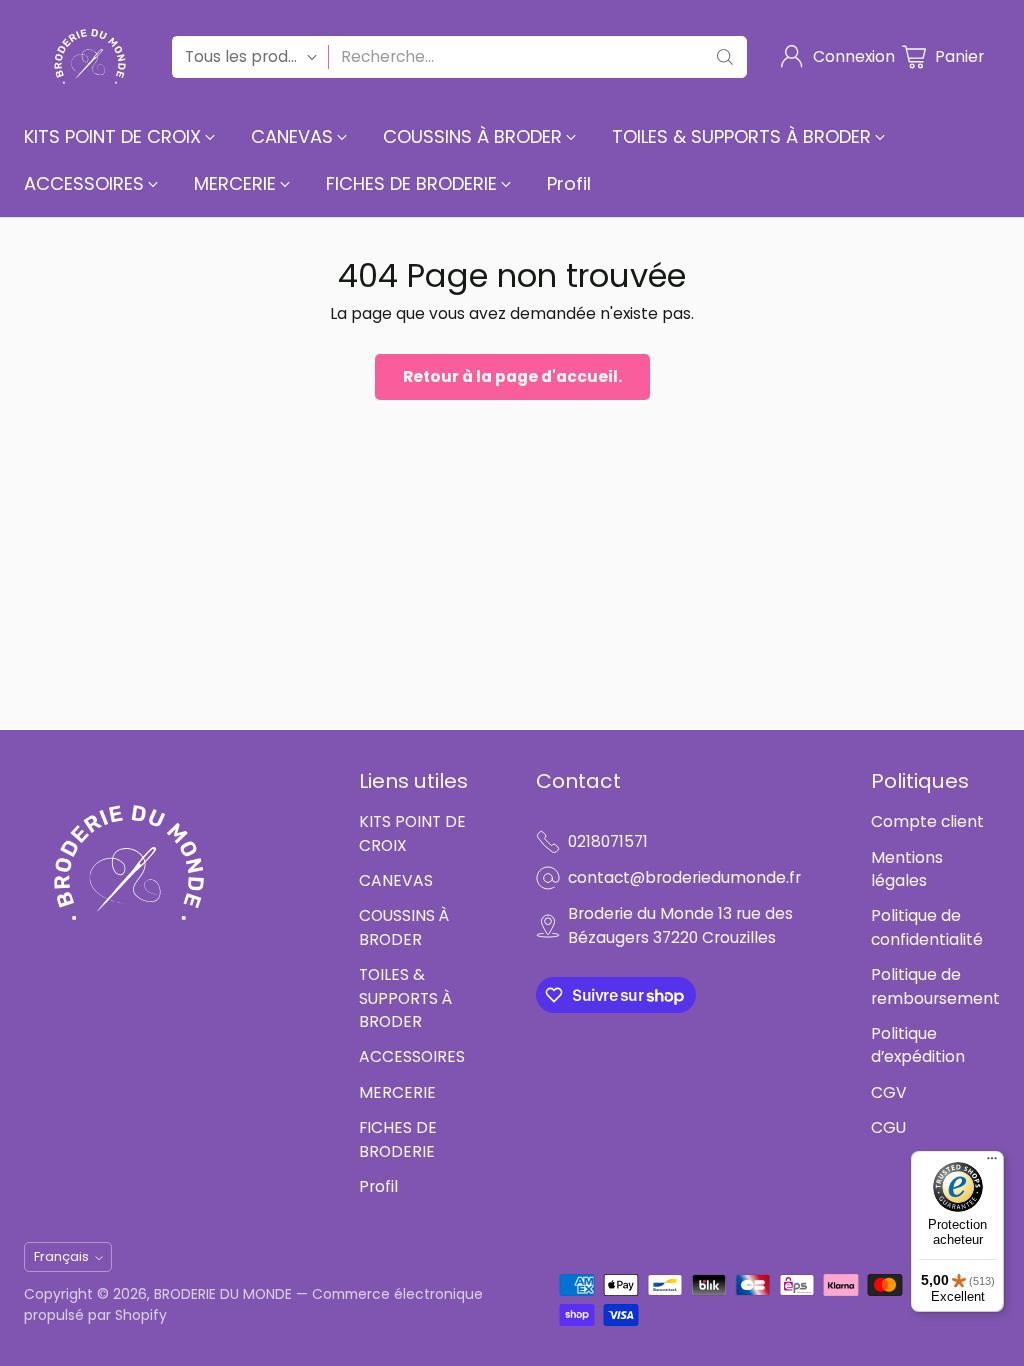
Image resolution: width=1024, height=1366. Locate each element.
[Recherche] (725, 57)
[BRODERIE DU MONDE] (90, 56)
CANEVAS (396, 880)
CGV (889, 1092)
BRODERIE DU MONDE (223, 1294)
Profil (378, 1186)
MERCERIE (397, 1092)
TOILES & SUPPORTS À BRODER (405, 998)
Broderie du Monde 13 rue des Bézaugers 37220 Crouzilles (680, 925)
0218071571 (608, 841)
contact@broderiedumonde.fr (684, 877)
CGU (888, 1127)
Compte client (927, 821)
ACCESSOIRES (412, 1056)
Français (61, 1256)
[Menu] (992, 1163)
